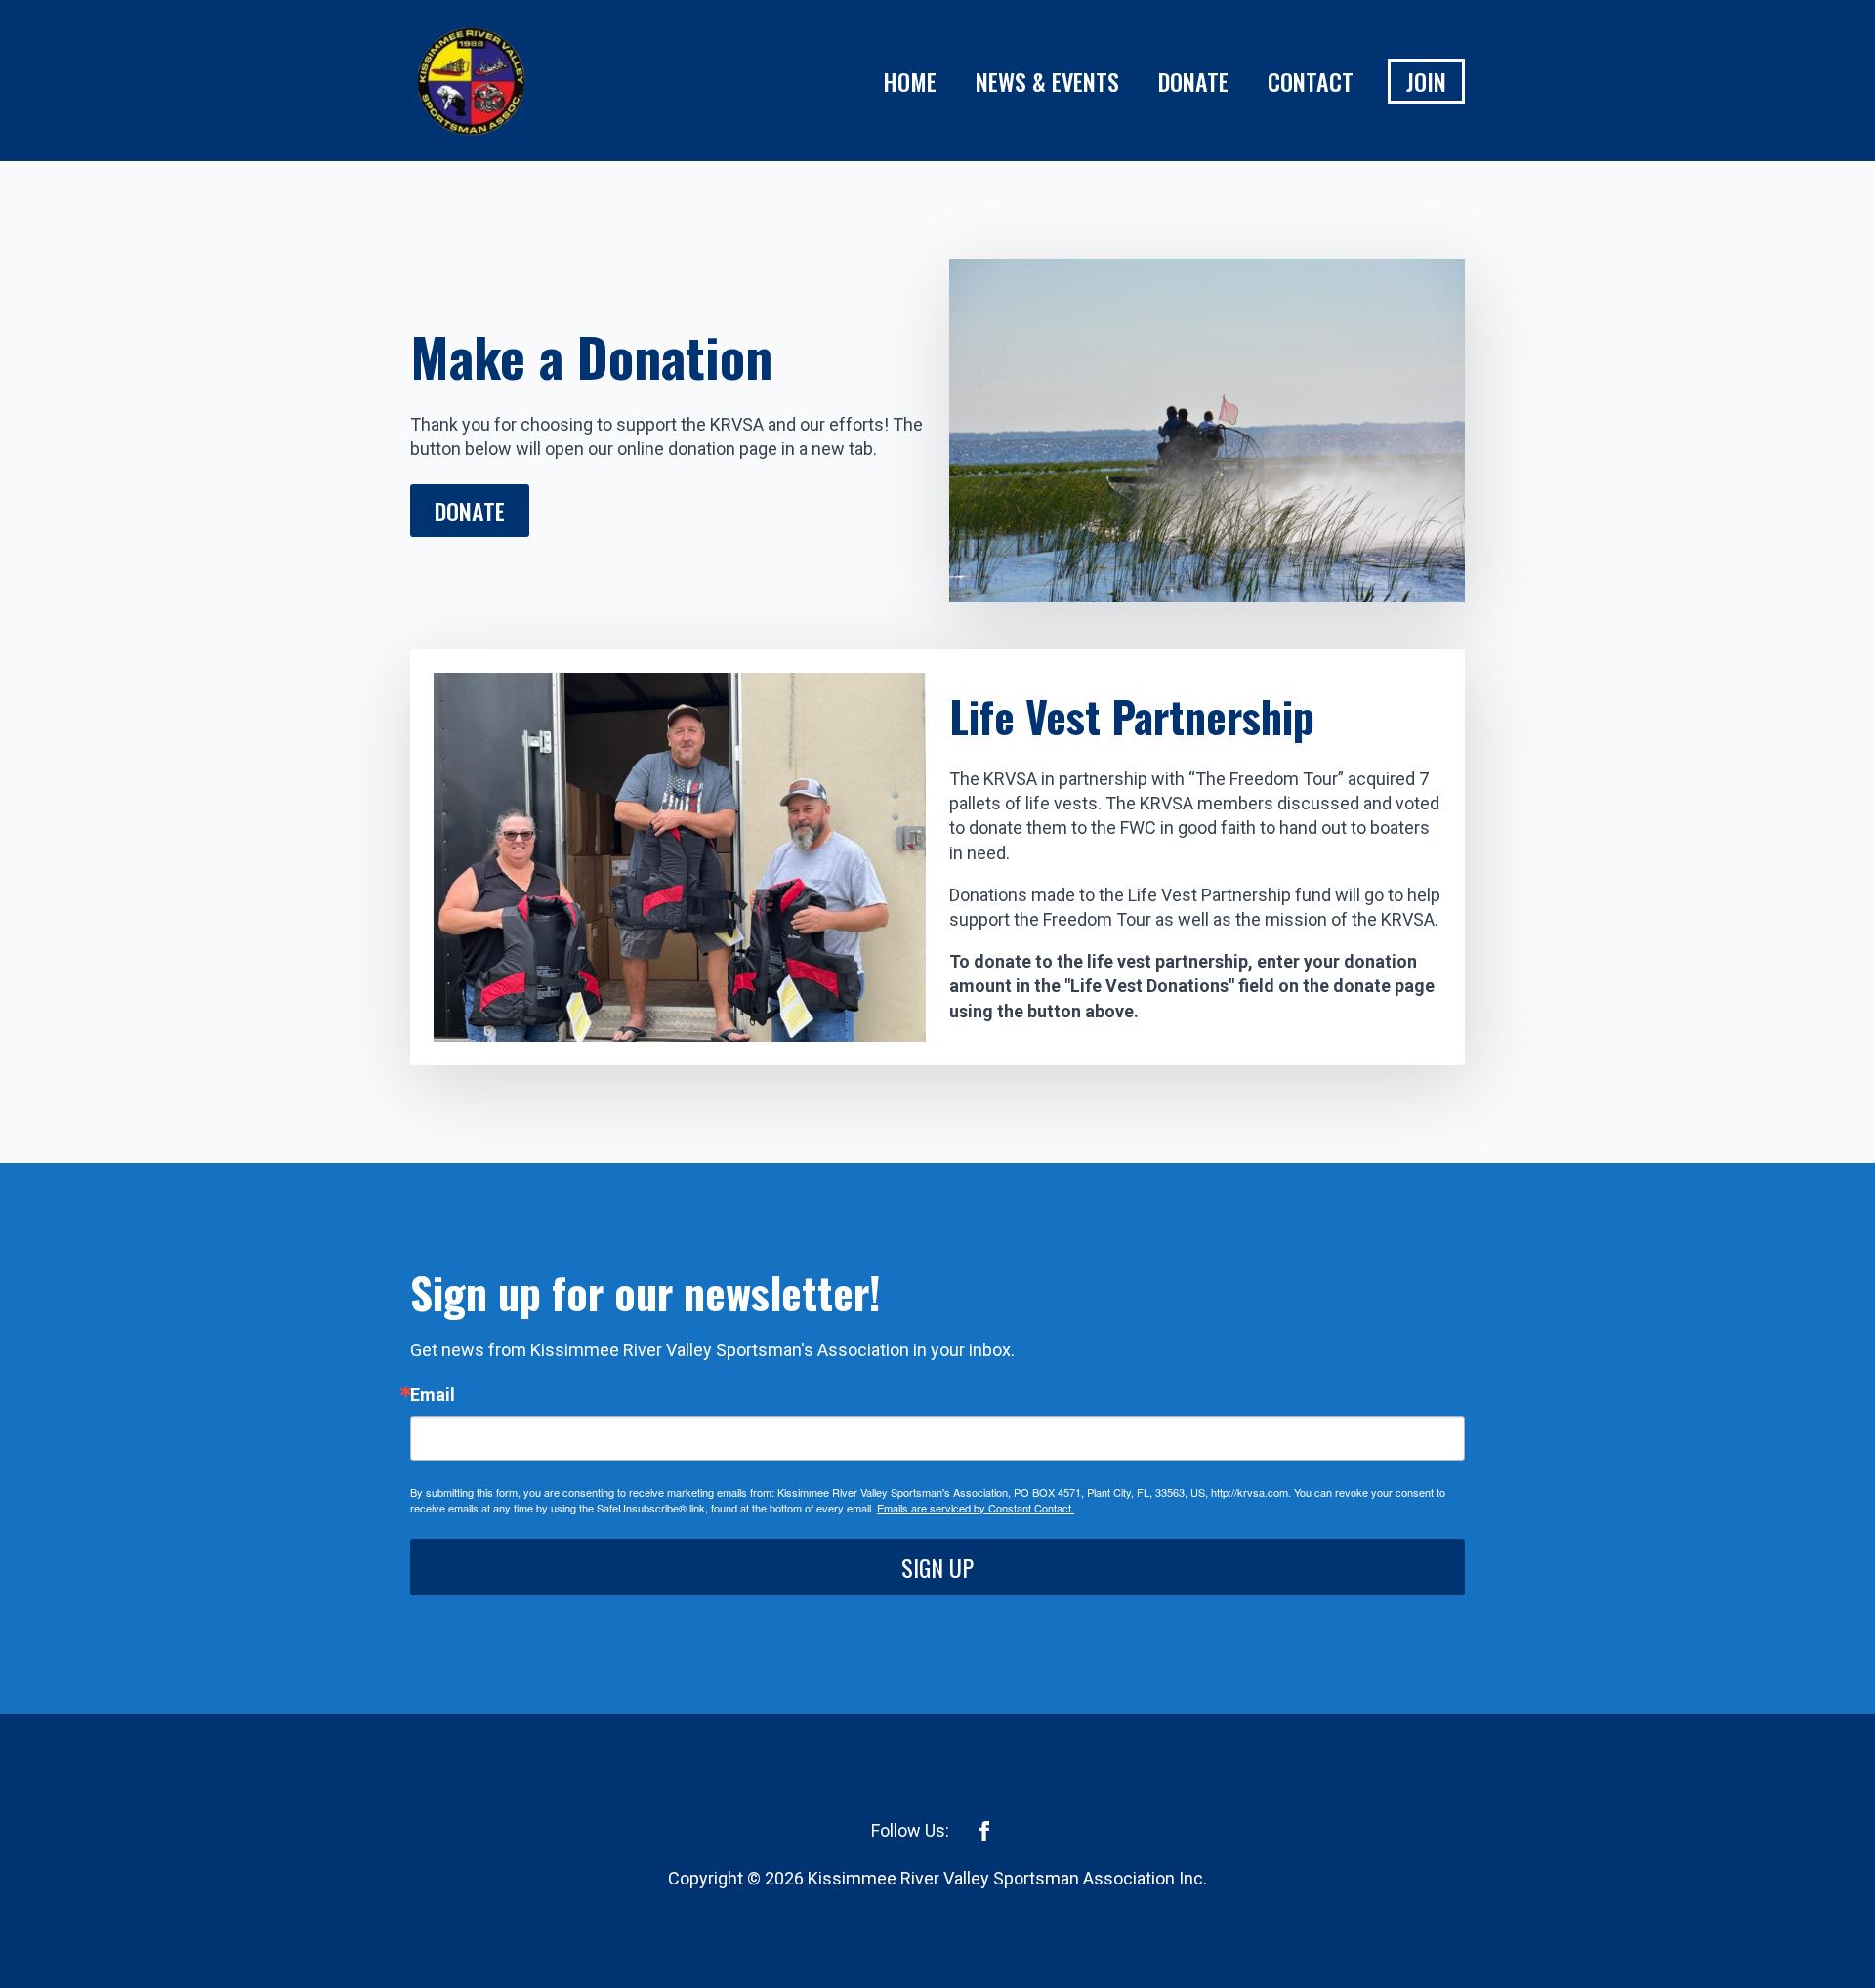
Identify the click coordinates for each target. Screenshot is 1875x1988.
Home (910, 81)
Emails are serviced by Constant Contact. (976, 1508)
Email (433, 1395)
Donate (1193, 81)
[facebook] (984, 1831)
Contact (1311, 81)
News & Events (1047, 81)
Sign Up (937, 1567)
